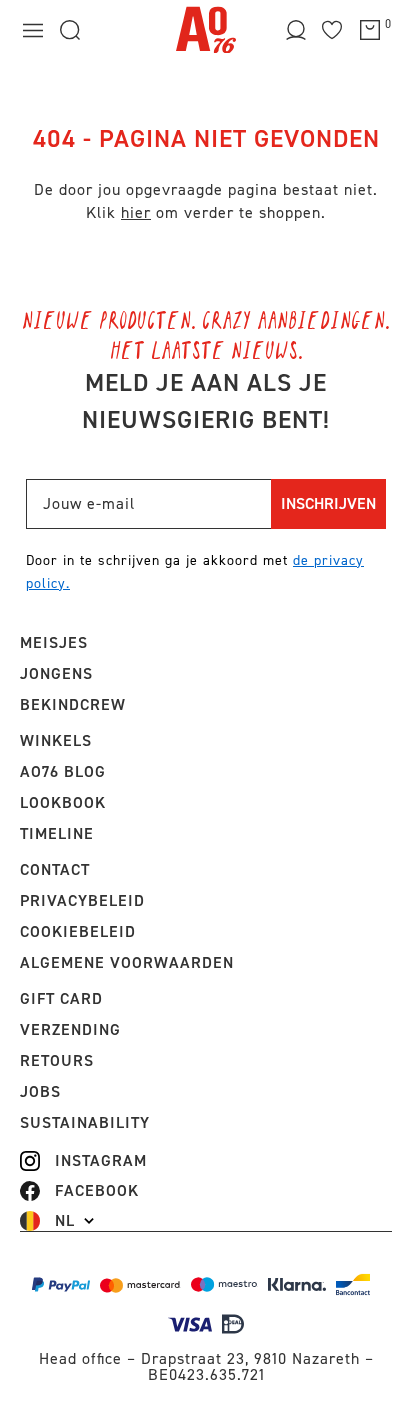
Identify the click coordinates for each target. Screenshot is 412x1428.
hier (136, 212)
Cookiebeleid (78, 931)
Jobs (40, 1091)
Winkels (56, 740)
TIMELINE (57, 833)
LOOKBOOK (63, 802)
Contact (55, 869)
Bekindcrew (73, 704)
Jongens (56, 673)
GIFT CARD (61, 998)
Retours (57, 1060)
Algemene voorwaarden (127, 962)
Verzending (70, 1029)
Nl (65, 1221)
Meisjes (54, 642)
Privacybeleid (82, 900)
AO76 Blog (63, 771)
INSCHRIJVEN (328, 503)
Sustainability (85, 1122)
